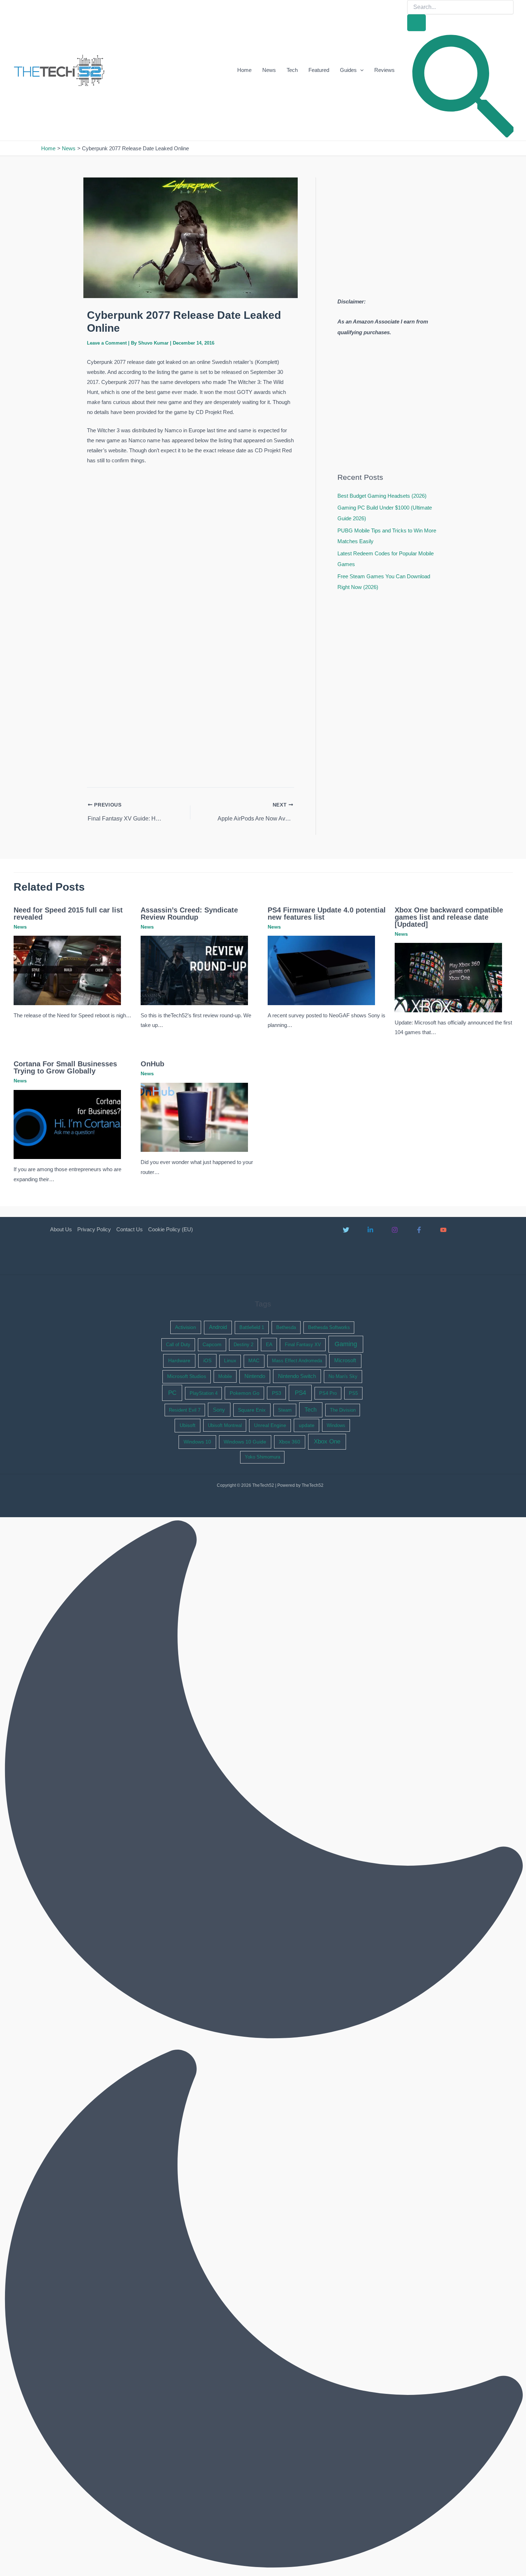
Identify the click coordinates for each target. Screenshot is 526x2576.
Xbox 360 (289, 1442)
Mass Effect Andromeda (297, 1361)
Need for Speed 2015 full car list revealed (68, 914)
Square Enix (252, 1410)
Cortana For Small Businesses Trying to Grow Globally (65, 1067)
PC (172, 1393)
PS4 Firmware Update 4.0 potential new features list (327, 914)
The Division (343, 1410)
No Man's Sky (343, 1376)
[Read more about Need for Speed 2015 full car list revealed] (67, 970)
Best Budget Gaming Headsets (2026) (382, 496)
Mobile (225, 1376)
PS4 (300, 1393)
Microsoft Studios (187, 1376)
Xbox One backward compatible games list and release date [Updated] (449, 917)
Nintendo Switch (297, 1376)
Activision (186, 1327)
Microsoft (345, 1360)
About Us (61, 1229)
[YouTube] (443, 1230)
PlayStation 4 (204, 1393)
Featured (319, 70)
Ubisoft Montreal (225, 1425)
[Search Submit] (417, 23)
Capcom (212, 1345)
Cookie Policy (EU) (171, 1229)
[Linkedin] (370, 1230)
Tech (292, 70)
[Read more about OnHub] (194, 1117)
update (307, 1425)
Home (244, 70)
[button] (360, 70)
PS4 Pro (328, 1393)
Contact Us (130, 1229)
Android (218, 1327)
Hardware (179, 1360)
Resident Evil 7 (185, 1410)
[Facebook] (419, 1230)
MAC (254, 1361)
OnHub (152, 1064)
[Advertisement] (190, 519)
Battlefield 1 (252, 1327)
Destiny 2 (243, 1345)
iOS (207, 1360)
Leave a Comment (107, 343)
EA (269, 1344)
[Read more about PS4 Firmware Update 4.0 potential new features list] (321, 970)
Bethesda (286, 1327)
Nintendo (255, 1376)
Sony (219, 1410)
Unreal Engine (270, 1425)
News (269, 70)
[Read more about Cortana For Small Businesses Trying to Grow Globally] (67, 1124)
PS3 (277, 1393)
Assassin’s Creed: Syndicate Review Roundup (189, 914)
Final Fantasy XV (303, 1345)
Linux (230, 1361)
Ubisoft (187, 1425)
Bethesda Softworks (329, 1327)
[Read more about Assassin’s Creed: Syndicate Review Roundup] (194, 970)
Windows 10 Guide (245, 1442)
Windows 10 (197, 1442)
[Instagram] (395, 1230)
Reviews (384, 70)
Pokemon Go (245, 1393)
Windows (336, 1425)
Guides (348, 70)
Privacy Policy (94, 1229)
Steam (285, 1410)
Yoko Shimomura (262, 1457)
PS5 (353, 1393)
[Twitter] (346, 1230)
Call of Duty (178, 1345)
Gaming (346, 1344)
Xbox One (327, 1442)
